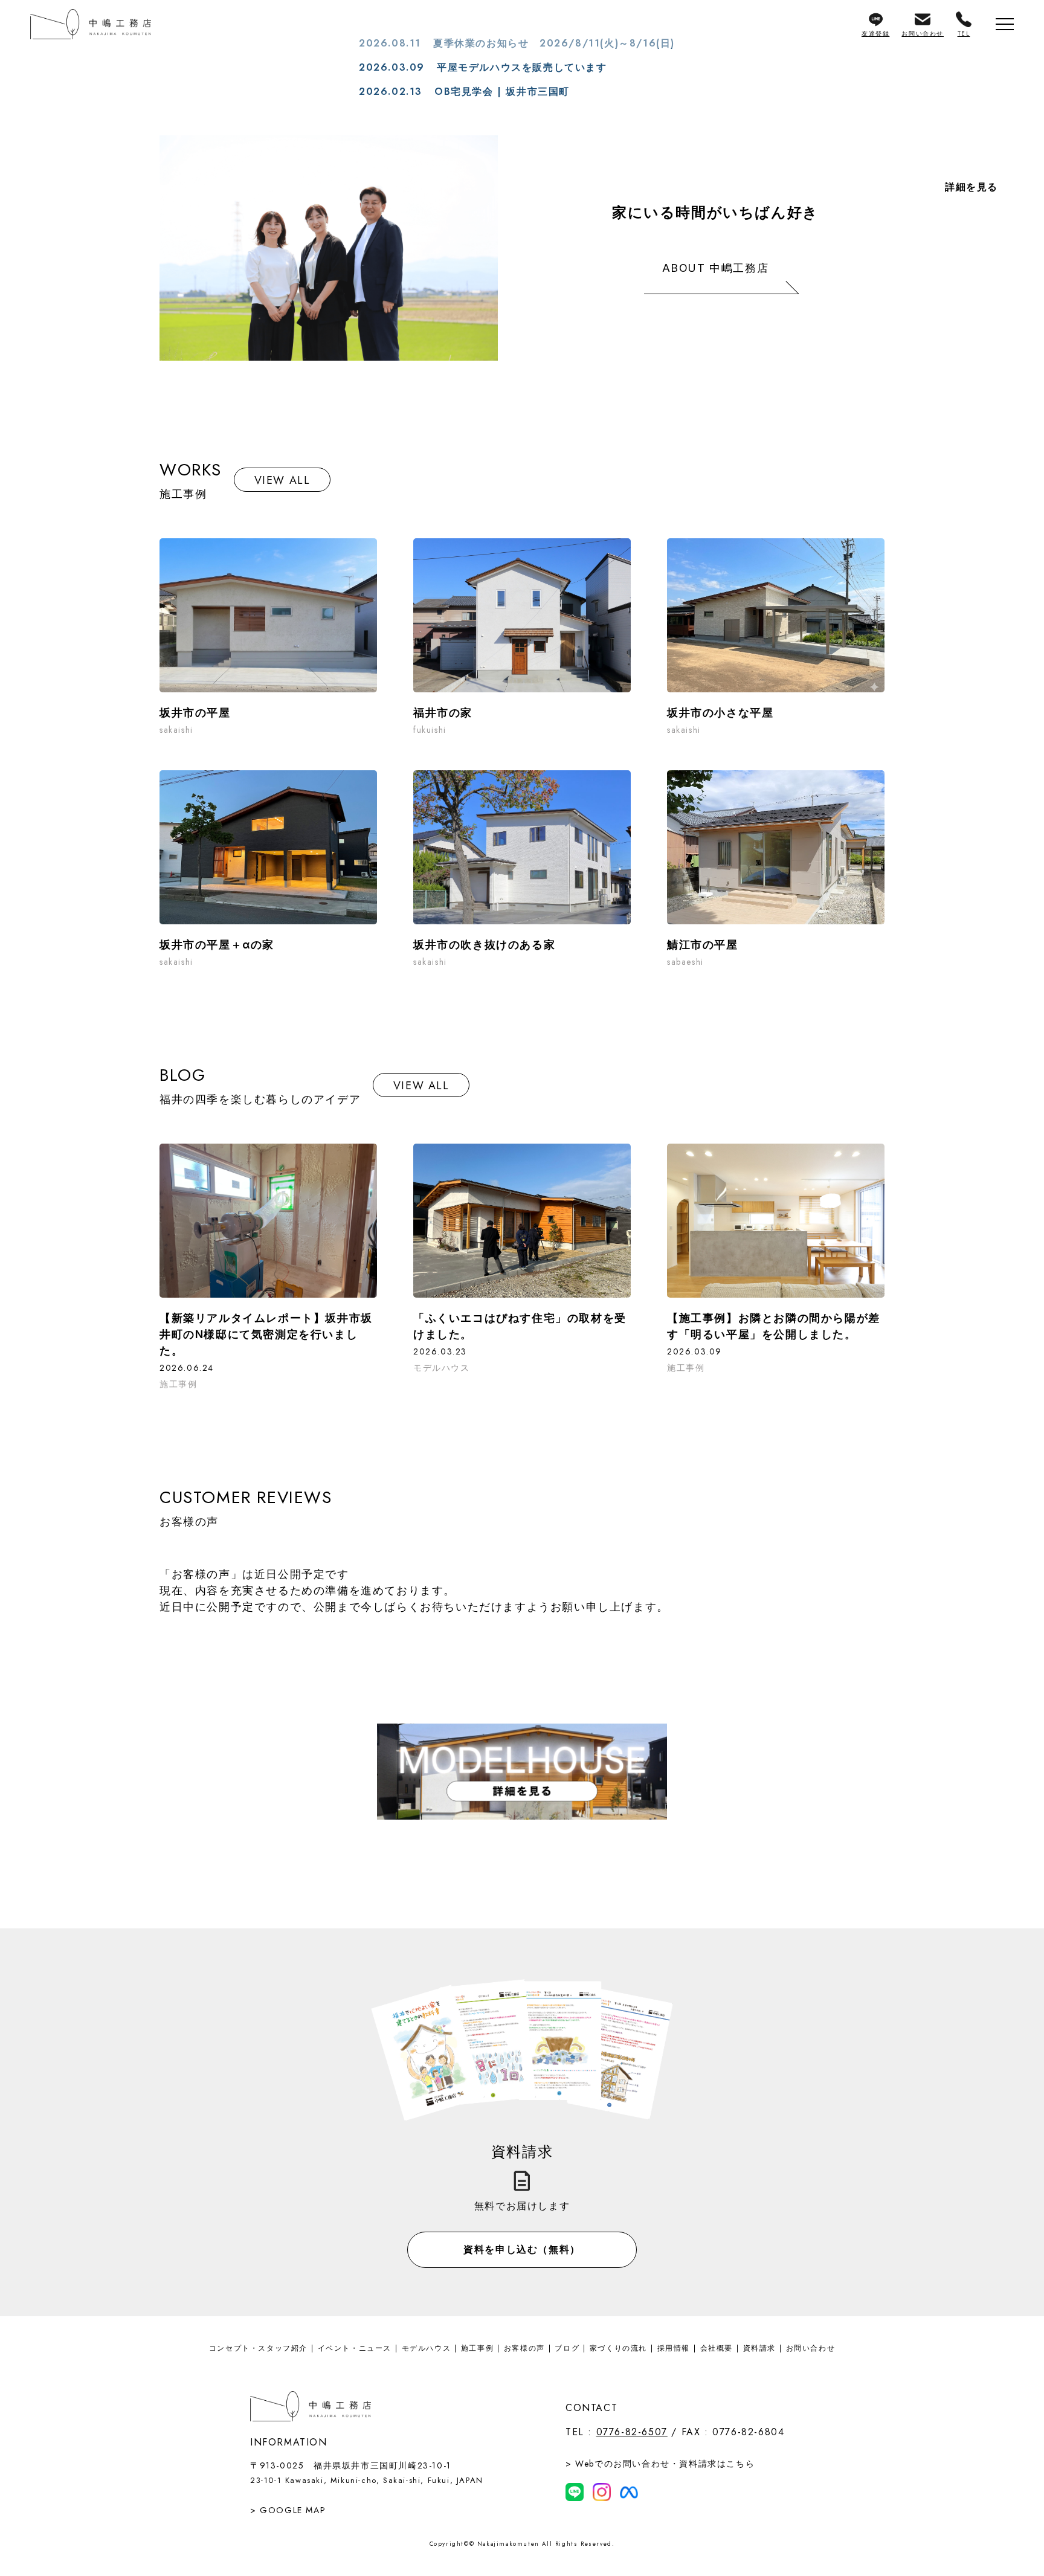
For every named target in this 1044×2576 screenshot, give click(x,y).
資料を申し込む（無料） (522, 2249)
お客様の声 (524, 2348)
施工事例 (477, 2348)
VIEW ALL (282, 480)
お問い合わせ (811, 2348)
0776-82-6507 (632, 2432)
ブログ (567, 2348)
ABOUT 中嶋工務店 (716, 268)
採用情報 (674, 2348)
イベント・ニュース (355, 2348)
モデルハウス (427, 2348)
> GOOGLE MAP (288, 2510)
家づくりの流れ (618, 2348)
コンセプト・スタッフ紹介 (258, 2348)
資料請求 (759, 2348)
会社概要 (717, 2348)
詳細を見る (971, 187)
